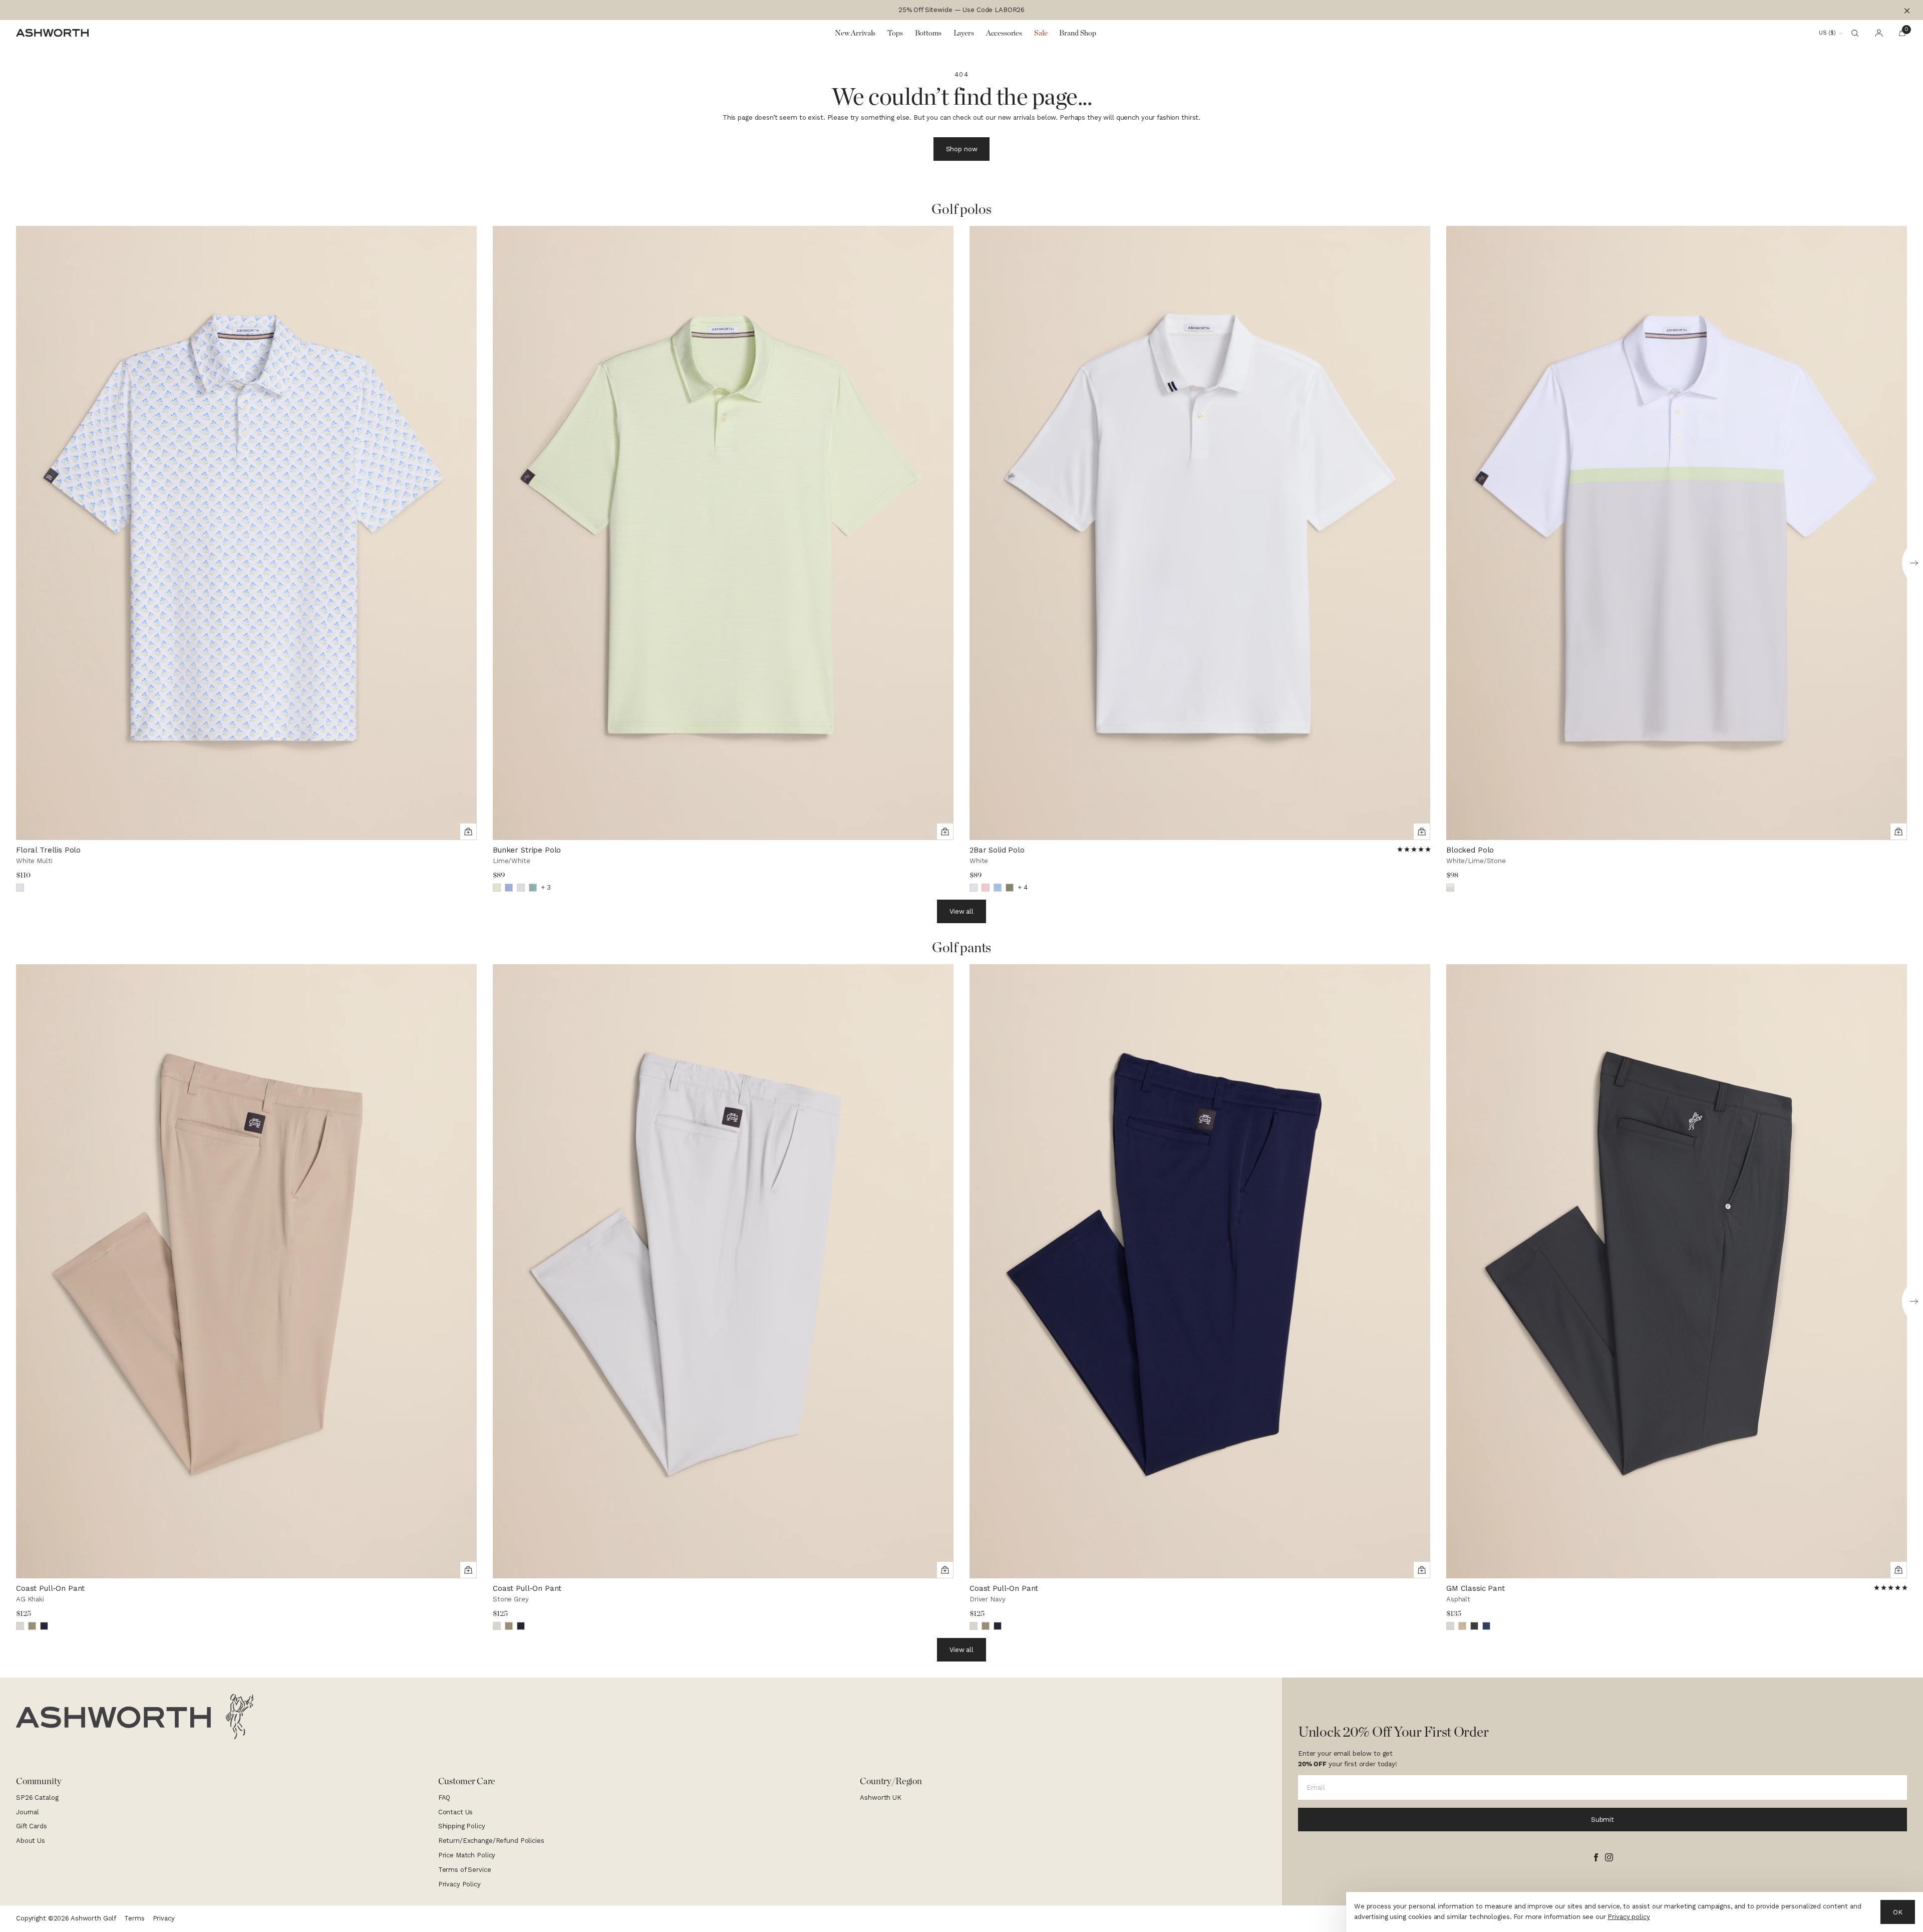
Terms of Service (465, 1870)
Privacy (164, 1918)
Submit (1602, 1820)
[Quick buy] (468, 832)
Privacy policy (1629, 1917)
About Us (31, 1841)
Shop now (962, 149)
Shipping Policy (462, 1826)
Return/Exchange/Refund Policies (491, 1841)
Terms (134, 1918)
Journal (28, 1812)
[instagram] (1609, 1857)
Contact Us (456, 1812)
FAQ (444, 1798)
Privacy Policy (459, 1884)
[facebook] (1596, 1857)
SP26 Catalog (37, 1798)
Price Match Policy (467, 1855)
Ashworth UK (881, 1798)
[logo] (135, 1717)
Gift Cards (32, 1826)
